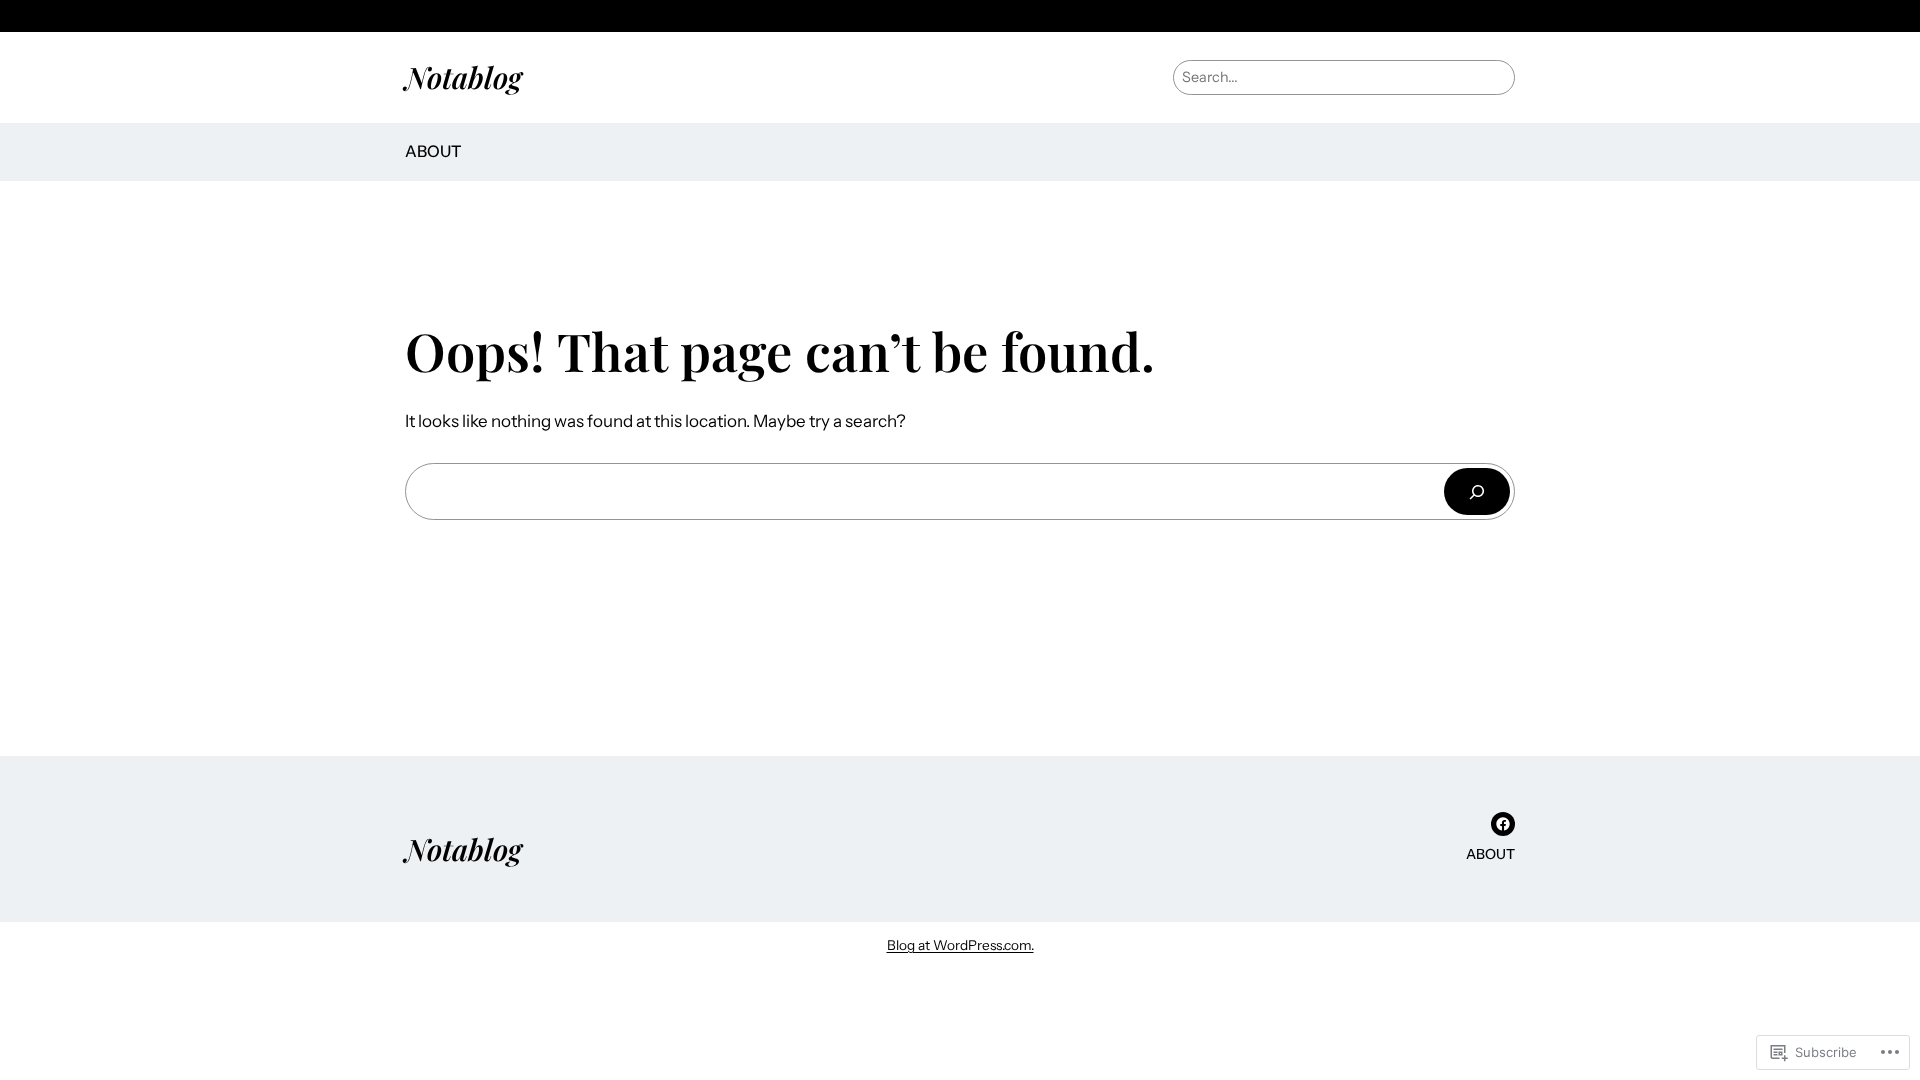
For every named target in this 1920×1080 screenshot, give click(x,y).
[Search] (1477, 491)
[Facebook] (1503, 824)
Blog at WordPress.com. (960, 945)
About (433, 151)
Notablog (463, 76)
